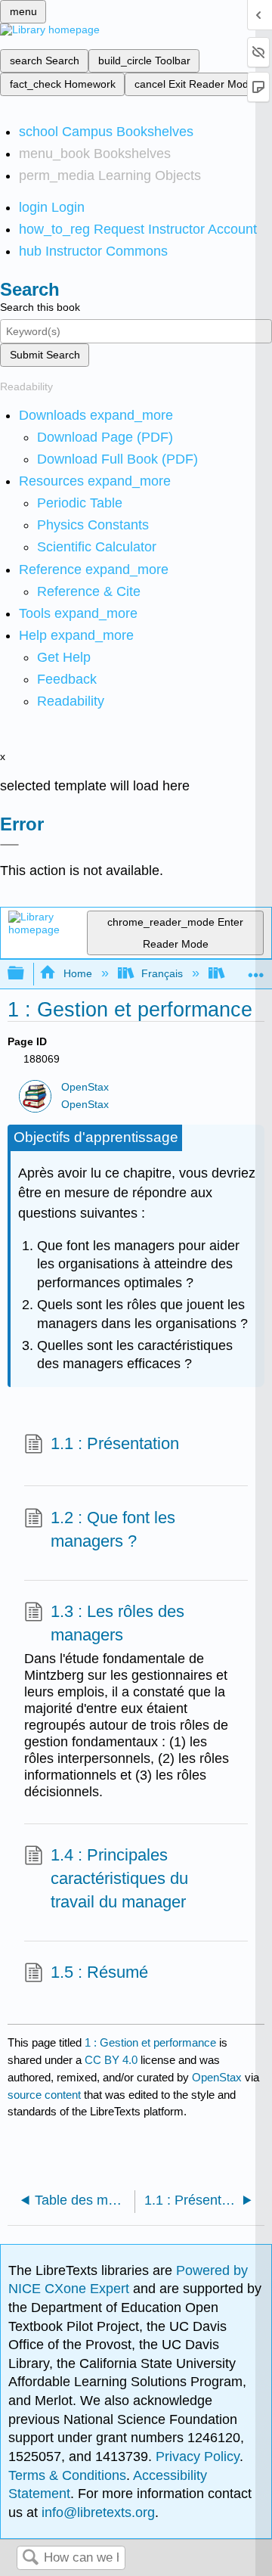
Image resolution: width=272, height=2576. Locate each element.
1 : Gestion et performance (150, 2042)
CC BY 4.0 (111, 2060)
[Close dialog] (9, 845)
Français (162, 973)
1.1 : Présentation (115, 1443)
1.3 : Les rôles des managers (117, 1623)
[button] (67, 679)
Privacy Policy (198, 2457)
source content (44, 2095)
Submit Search (45, 355)
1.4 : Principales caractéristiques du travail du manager (119, 1878)
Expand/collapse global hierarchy (26, 974)
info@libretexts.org (96, 2512)
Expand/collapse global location (256, 969)
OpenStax (85, 1087)
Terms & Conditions (67, 2475)
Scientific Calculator (97, 547)
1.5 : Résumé (99, 1972)
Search (30, 2558)
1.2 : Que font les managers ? (113, 1529)
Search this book (40, 307)
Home (77, 973)
